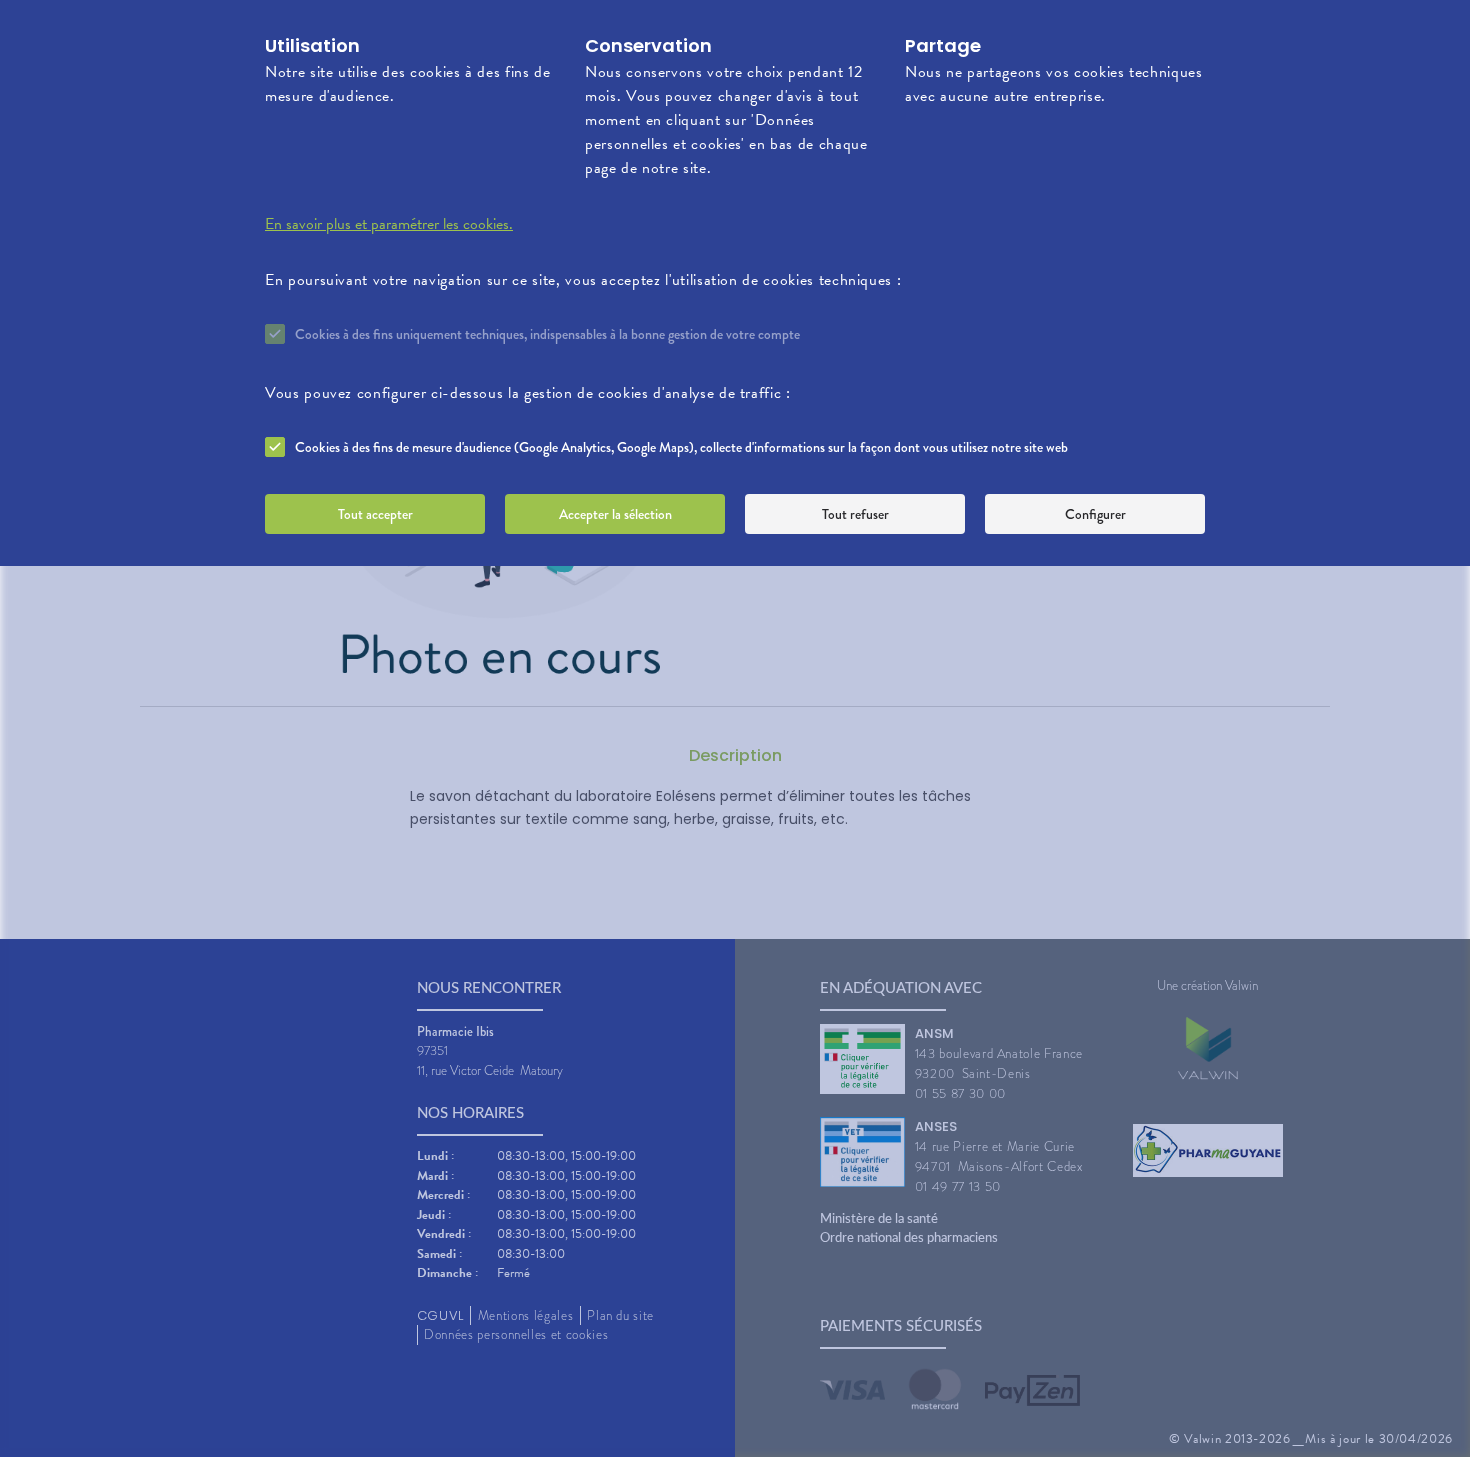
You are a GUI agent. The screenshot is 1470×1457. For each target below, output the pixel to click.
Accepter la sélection (615, 514)
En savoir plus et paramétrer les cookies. (389, 224)
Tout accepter (375, 514)
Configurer (1095, 514)
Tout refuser (855, 514)
